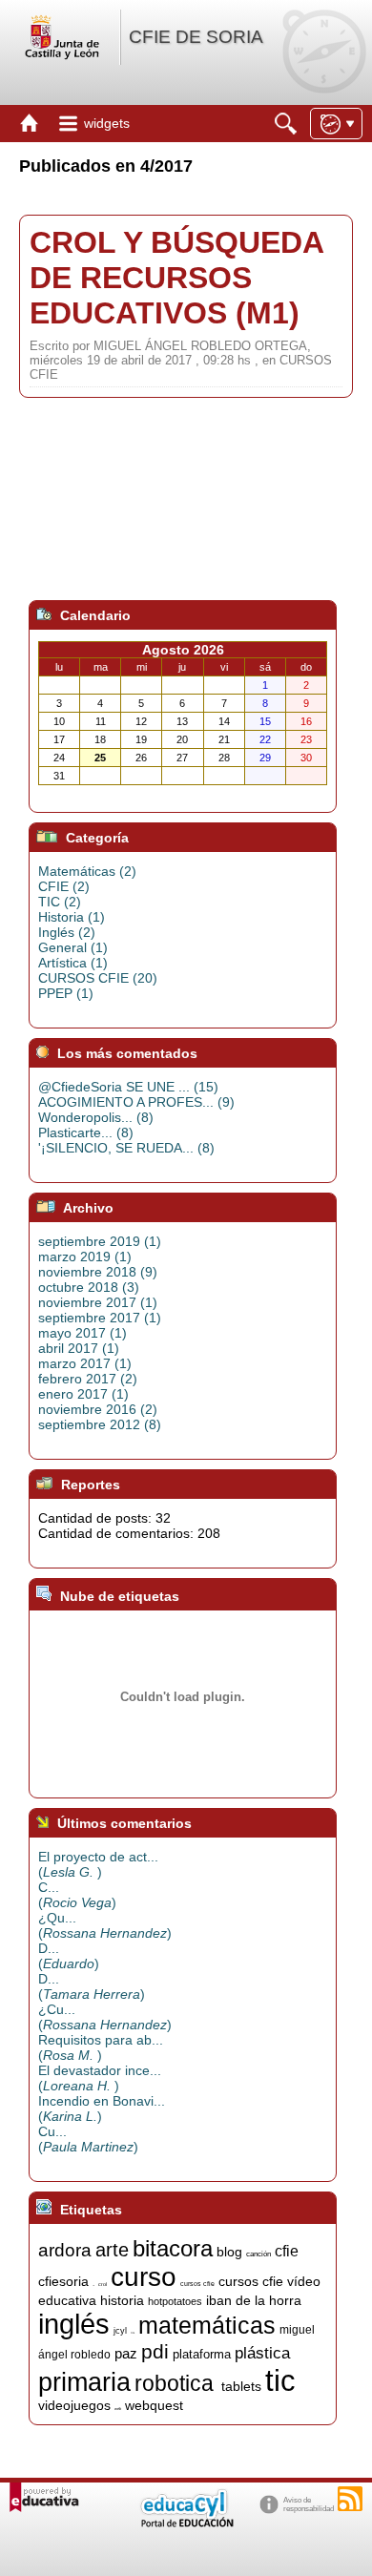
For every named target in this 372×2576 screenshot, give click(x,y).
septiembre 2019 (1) (100, 1241)
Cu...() (88, 2139)
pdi (155, 2352)
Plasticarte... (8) (86, 1132)
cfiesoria (63, 2281)
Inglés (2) (67, 932)
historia (122, 2300)
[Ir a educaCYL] (186, 2523)
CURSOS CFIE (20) (98, 978)
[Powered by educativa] (44, 2497)
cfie (287, 2251)
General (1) (73, 947)
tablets (241, 2386)
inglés (74, 2324)
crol (103, 2284)
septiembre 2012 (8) (100, 1424)
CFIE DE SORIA (196, 37)
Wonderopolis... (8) (96, 1117)
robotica (174, 2383)
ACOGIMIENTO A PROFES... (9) (136, 1102)
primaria (84, 2382)
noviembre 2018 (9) (98, 1272)
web (118, 2409)
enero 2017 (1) (83, 1394)
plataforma (202, 2354)
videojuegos (74, 2405)
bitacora (173, 2248)
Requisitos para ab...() (101, 2047)
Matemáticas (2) (87, 871)
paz (126, 2354)
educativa (67, 2300)
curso (144, 2277)
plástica (262, 2353)
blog (229, 2252)
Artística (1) (73, 963)
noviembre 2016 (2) (98, 1409)
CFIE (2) (64, 886)
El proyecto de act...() (98, 1864)
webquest (154, 2405)
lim (133, 2333)
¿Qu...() (105, 1925)
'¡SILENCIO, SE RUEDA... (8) (126, 1148)
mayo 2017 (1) (83, 1333)
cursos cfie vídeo (269, 2281)
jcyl (120, 2331)
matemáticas (207, 2325)
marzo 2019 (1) (85, 1257)
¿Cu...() (105, 2017)
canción (258, 2254)
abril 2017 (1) (79, 1348)
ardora (65, 2250)
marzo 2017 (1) (85, 1363)
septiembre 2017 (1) (100, 1318)
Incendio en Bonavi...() (102, 2109)
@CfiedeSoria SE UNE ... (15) (128, 1087)
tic (280, 2380)
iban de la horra (254, 2300)
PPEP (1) (66, 993)
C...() (77, 1895)
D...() (69, 1956)
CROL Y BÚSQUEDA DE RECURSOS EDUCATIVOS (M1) (176, 278)
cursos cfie (197, 2284)
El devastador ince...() (100, 2078)
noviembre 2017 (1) (98, 1302)
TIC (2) (60, 902)
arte (112, 2250)
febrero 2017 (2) (88, 1379)
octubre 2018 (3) (89, 1287)
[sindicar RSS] (350, 2499)
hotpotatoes (175, 2301)
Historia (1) (72, 917)
